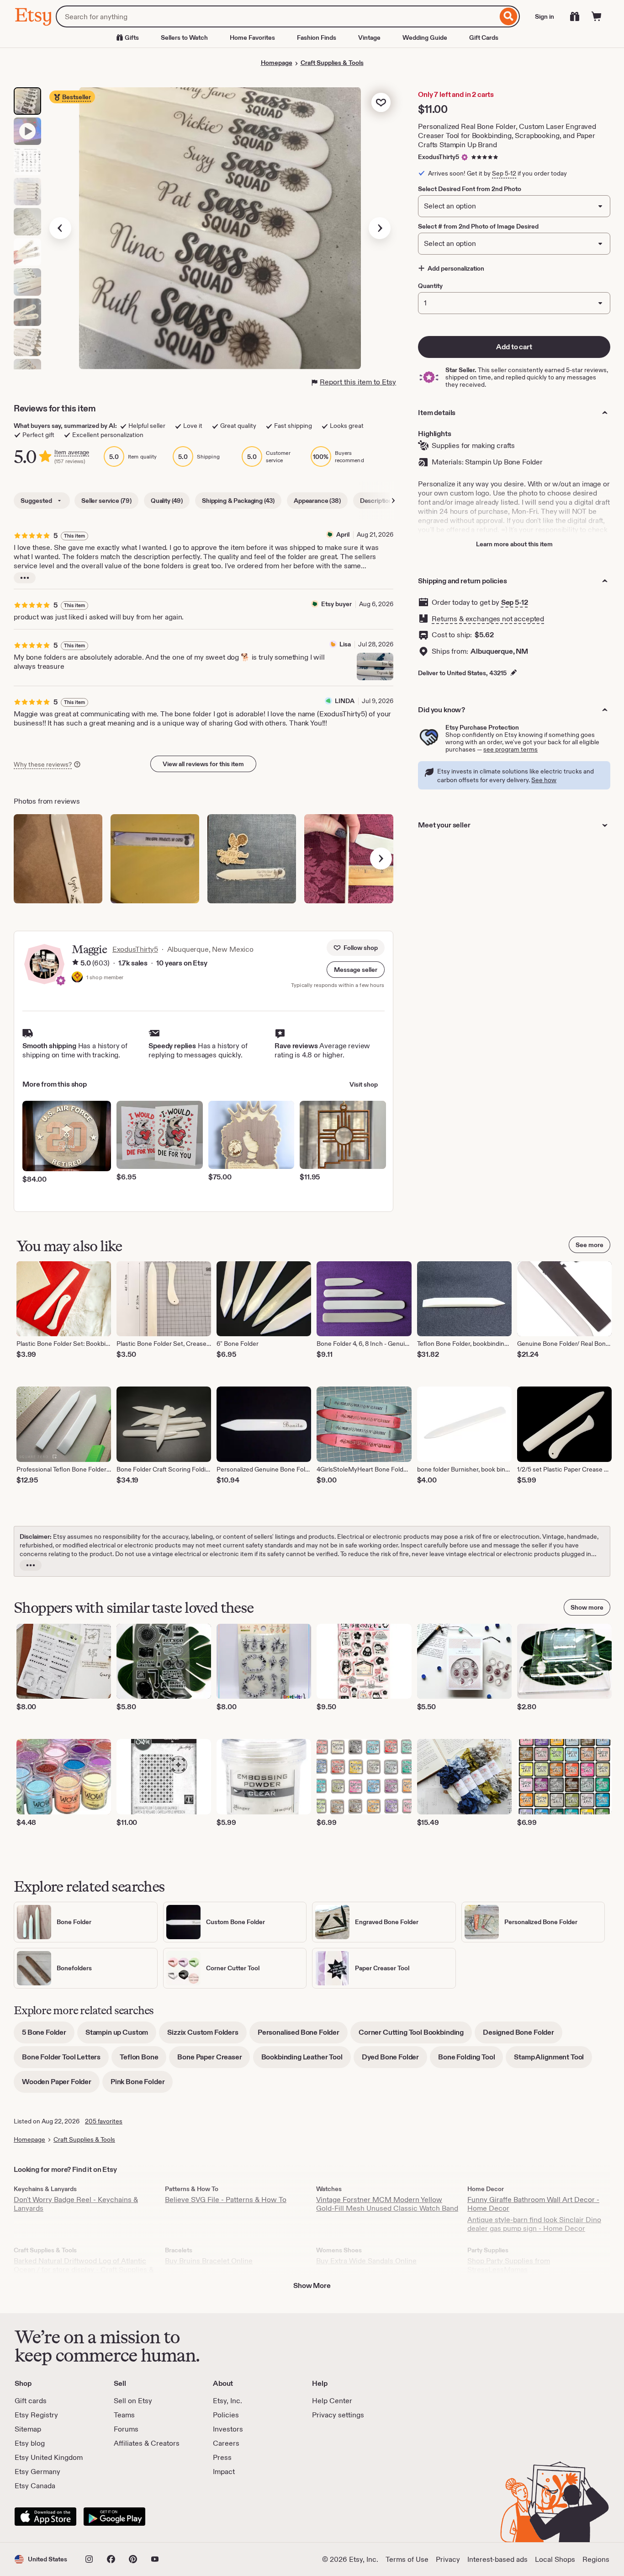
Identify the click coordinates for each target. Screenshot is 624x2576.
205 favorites (104, 2121)
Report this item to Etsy (358, 382)
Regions (596, 2559)
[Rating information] (75, 963)
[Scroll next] (393, 501)
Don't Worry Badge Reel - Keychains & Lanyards (76, 2204)
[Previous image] (60, 228)
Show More (312, 2285)
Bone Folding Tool (471, 2060)
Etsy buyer (336, 604)
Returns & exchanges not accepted (488, 619)
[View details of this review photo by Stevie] (252, 859)
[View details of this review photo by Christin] (155, 859)
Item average (72, 452)
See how (544, 780)
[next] (381, 859)
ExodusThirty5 (439, 157)
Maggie (89, 949)
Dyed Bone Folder (394, 2060)
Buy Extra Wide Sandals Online (366, 2261)
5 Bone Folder (48, 2035)
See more (590, 1245)
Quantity (430, 286)
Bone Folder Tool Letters (65, 2060)
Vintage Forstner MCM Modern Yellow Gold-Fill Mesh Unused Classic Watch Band (387, 2204)
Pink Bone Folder (142, 2085)
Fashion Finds (317, 37)
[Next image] (380, 228)
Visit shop (364, 1084)
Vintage (369, 37)
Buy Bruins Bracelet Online (209, 2261)
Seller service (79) (106, 501)
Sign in (545, 16)
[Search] (509, 16)
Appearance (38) (317, 501)
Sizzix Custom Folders (207, 2035)
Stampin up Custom (121, 2035)
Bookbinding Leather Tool (306, 2060)
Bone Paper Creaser (214, 2060)
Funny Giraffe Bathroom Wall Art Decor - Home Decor (533, 2204)
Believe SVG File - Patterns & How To (226, 2200)
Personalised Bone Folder (303, 2035)
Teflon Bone (143, 2060)
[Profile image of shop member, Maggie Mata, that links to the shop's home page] (77, 978)
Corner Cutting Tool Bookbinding (415, 2035)
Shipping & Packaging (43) (238, 501)
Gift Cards (484, 37)
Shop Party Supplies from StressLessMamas (509, 2265)
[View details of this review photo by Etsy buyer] (349, 859)
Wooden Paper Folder (61, 2085)
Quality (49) (167, 501)
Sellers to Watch (184, 37)
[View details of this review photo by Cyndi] (58, 859)
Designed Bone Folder (523, 2035)
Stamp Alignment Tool (553, 2060)
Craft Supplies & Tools (332, 63)
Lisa (345, 644)
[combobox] (277, 16)
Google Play (114, 2517)
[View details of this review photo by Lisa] (375, 667)
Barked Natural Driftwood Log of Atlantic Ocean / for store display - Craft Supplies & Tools (84, 2269)
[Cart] (597, 16)
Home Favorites (252, 37)
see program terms (510, 749)
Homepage (277, 63)
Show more (587, 1607)
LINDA (345, 701)
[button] (356, 970)
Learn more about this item (514, 544)
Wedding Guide (425, 37)
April (343, 534)
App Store (45, 2517)
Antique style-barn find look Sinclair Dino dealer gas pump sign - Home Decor (534, 2224)
